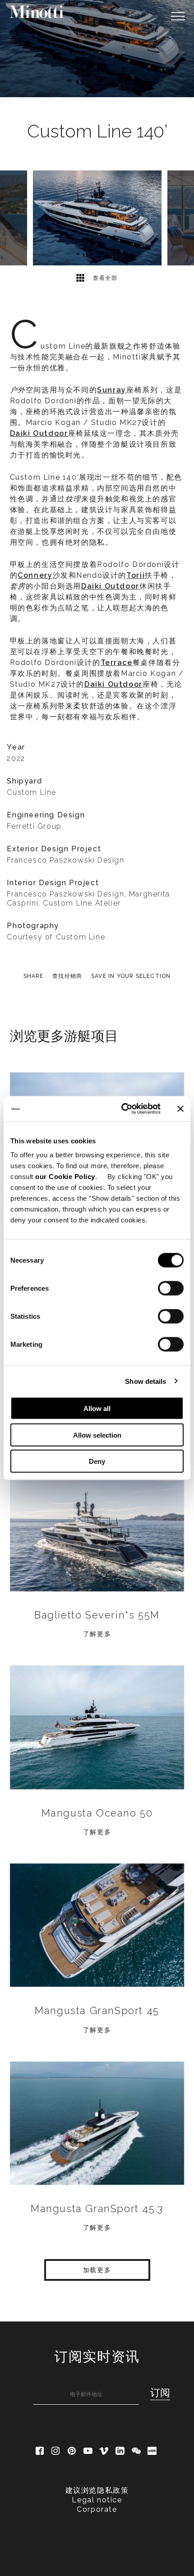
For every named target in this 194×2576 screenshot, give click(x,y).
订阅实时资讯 (97, 2357)
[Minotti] (37, 12)
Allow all (97, 1408)
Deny (97, 1461)
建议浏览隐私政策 (97, 2490)
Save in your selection (131, 976)
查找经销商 (67, 976)
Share (34, 976)
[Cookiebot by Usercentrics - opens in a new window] (122, 1109)
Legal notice (97, 2500)
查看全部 (104, 278)
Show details (145, 1381)
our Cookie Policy (65, 1177)
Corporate (97, 2509)
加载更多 (97, 2270)
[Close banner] (180, 1109)
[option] (97, 49)
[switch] (171, 1288)
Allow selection (97, 1435)
